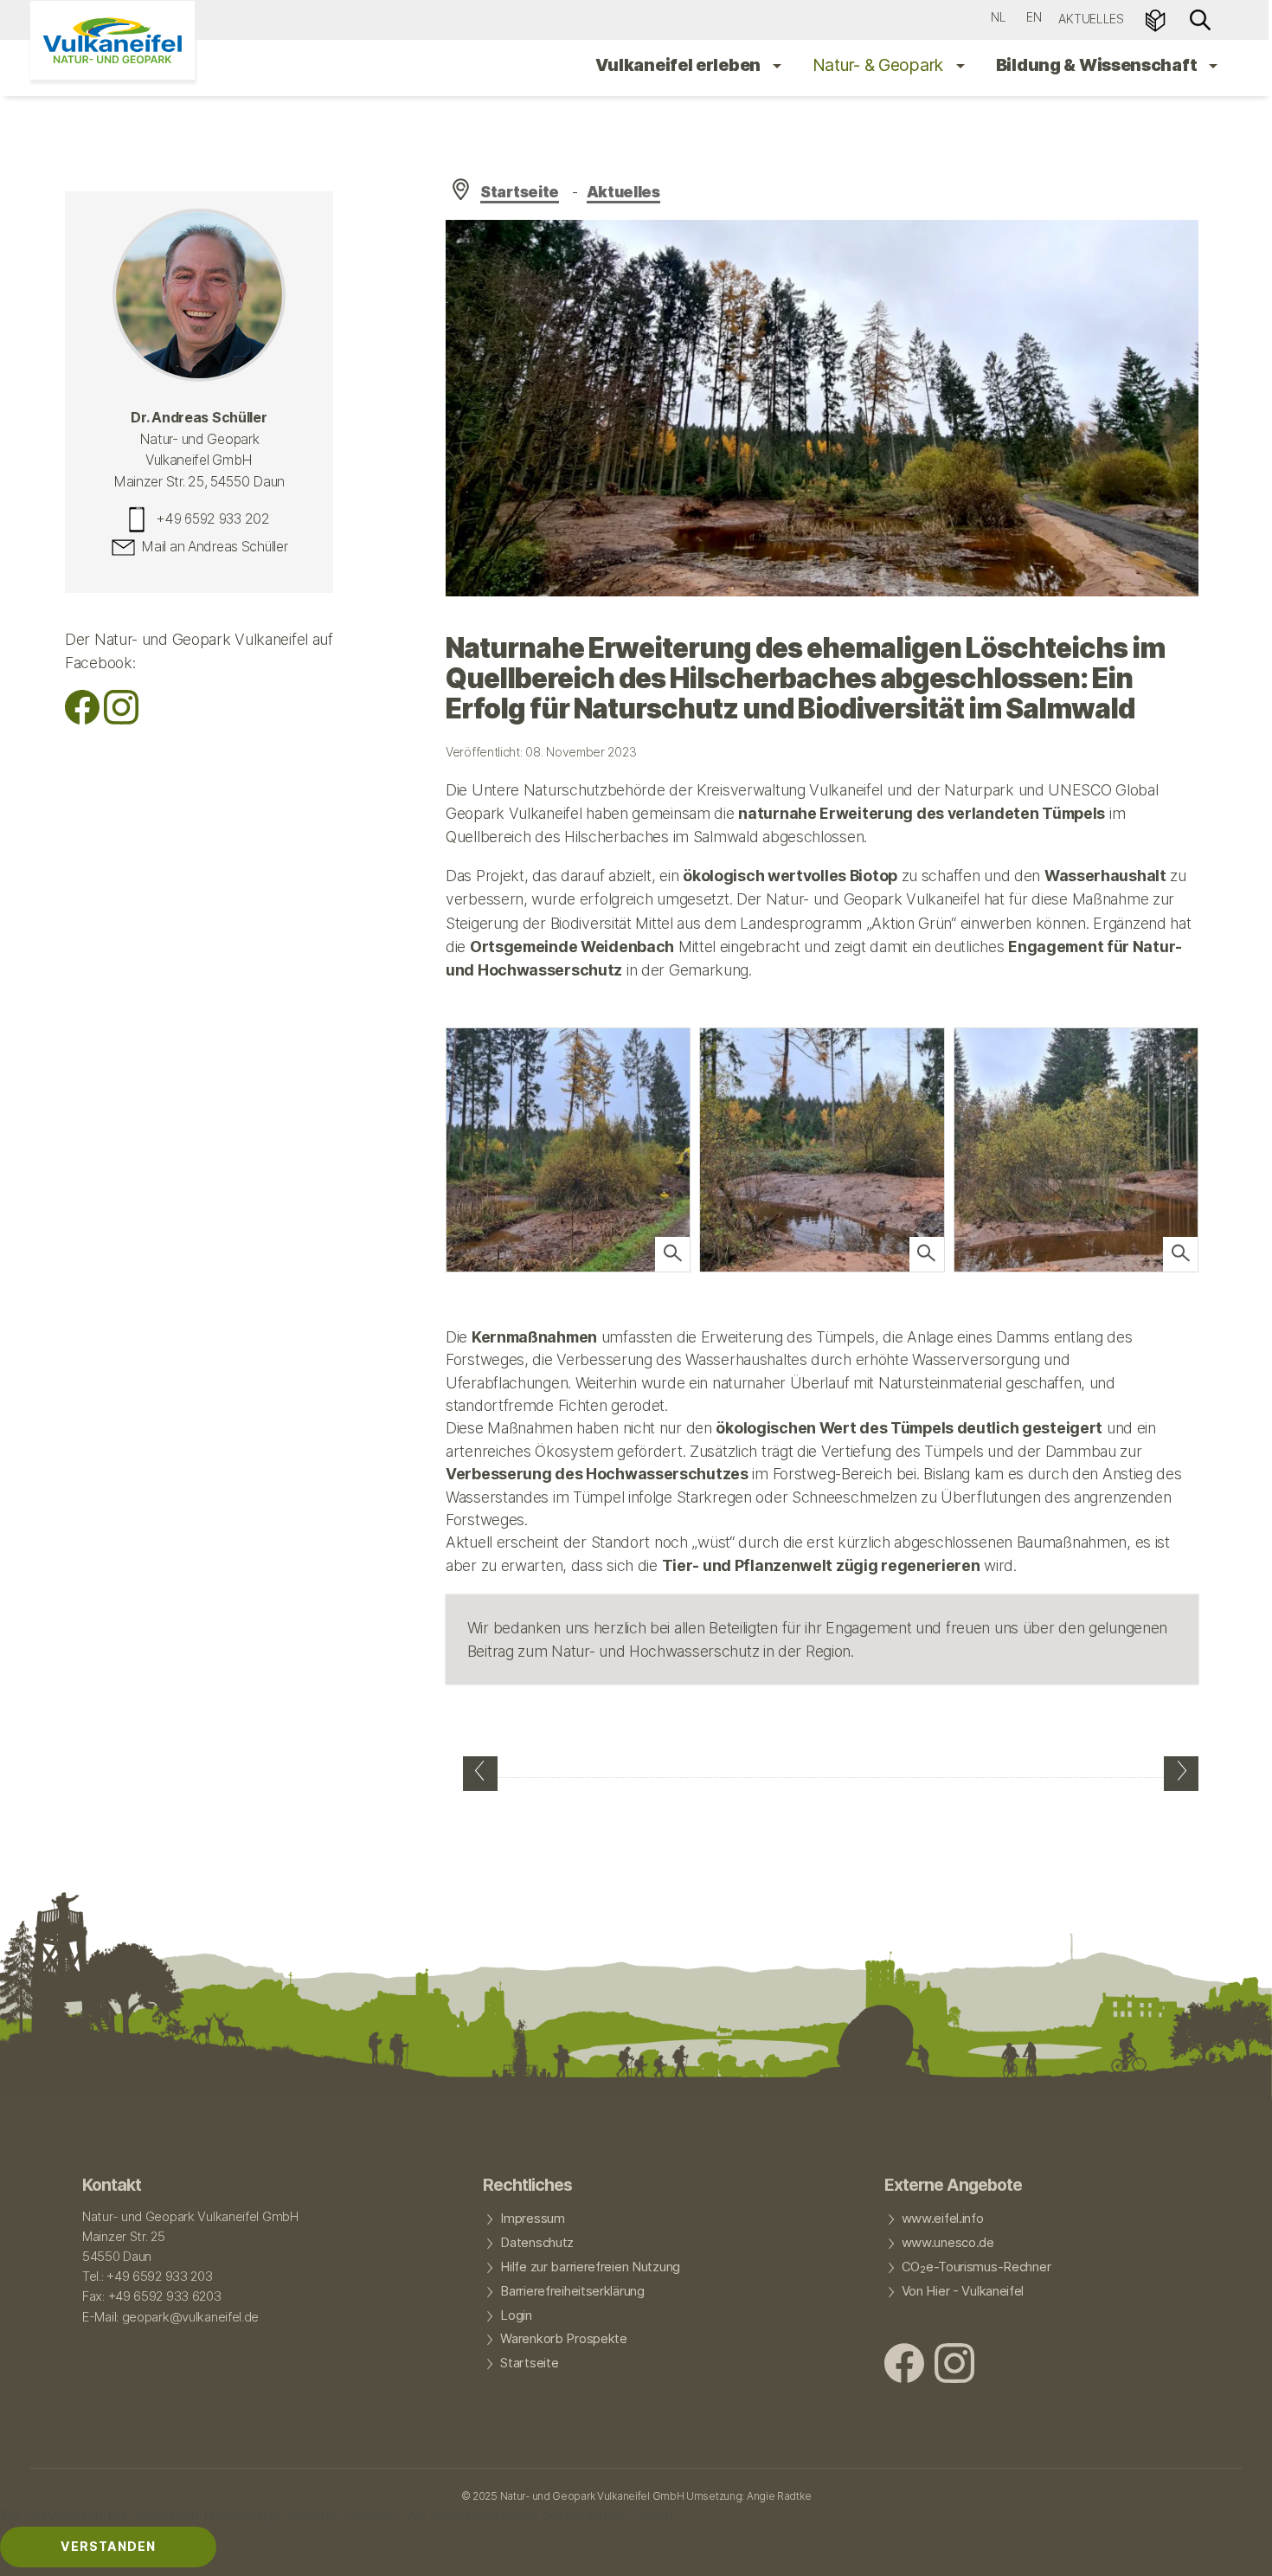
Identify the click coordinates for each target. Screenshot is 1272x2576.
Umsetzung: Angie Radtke (748, 2496)
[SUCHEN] (1200, 19)
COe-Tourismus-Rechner (976, 2268)
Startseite (520, 192)
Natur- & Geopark (880, 65)
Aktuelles (1091, 19)
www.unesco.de (948, 2243)
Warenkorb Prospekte (563, 2339)
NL (998, 17)
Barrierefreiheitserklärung (572, 2291)
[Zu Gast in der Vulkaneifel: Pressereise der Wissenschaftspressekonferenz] (1181, 1774)
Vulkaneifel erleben (680, 65)
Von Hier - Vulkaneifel (963, 2291)
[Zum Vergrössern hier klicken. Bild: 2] (672, 1254)
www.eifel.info (943, 2219)
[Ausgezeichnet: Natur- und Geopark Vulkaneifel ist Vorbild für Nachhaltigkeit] (480, 1774)
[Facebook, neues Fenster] (904, 2365)
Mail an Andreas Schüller (214, 547)
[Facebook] (82, 719)
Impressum (532, 2219)
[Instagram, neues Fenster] (121, 719)
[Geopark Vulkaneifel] (112, 40)
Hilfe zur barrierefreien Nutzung (590, 2267)
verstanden (108, 2546)
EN (1034, 17)
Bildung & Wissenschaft (1098, 65)
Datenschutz (537, 2243)
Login (516, 2315)
